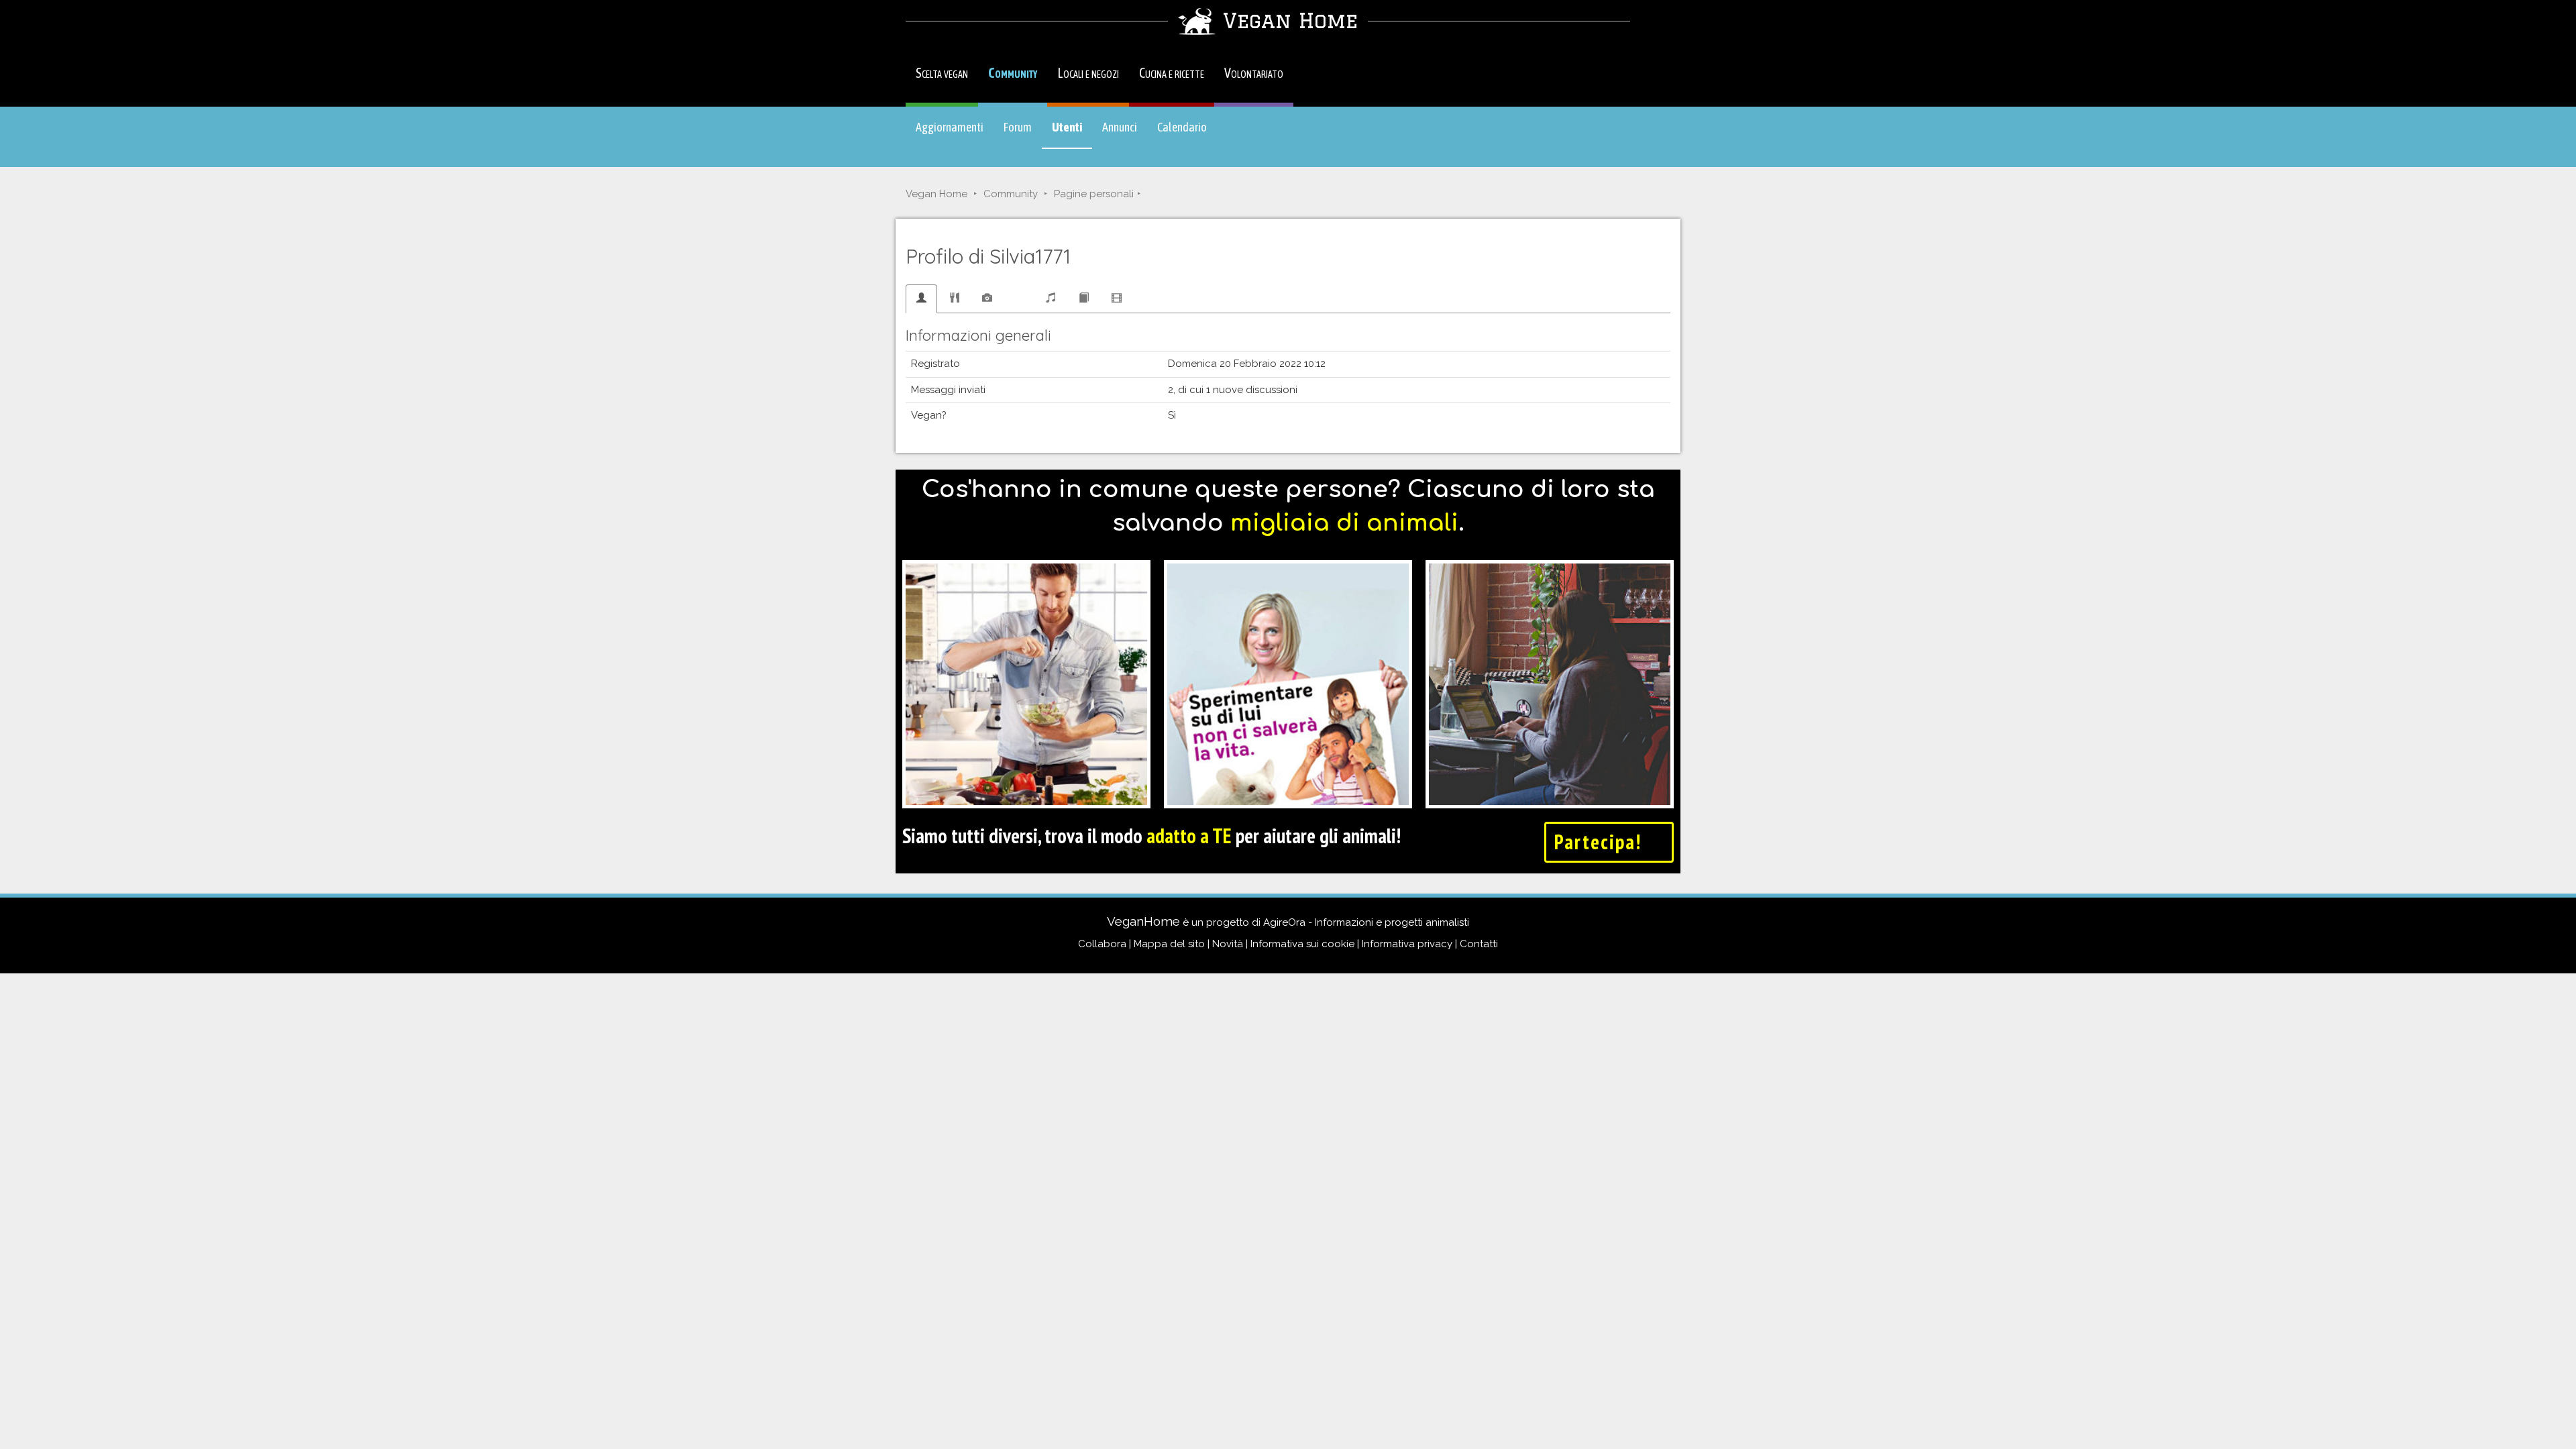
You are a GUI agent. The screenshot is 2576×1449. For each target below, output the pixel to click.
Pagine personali (1094, 194)
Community (1013, 73)
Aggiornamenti (950, 127)
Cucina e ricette (1172, 73)
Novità (1228, 944)
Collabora (1102, 944)
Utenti (1072, 133)
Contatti (1479, 944)
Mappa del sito (1169, 944)
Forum (1018, 127)
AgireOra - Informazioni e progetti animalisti (1366, 922)
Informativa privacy (1407, 944)
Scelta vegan (942, 73)
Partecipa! (1601, 842)
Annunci (1120, 127)
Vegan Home (936, 194)
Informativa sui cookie (1302, 944)
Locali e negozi (1088, 73)
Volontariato (1254, 73)
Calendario (1182, 127)
